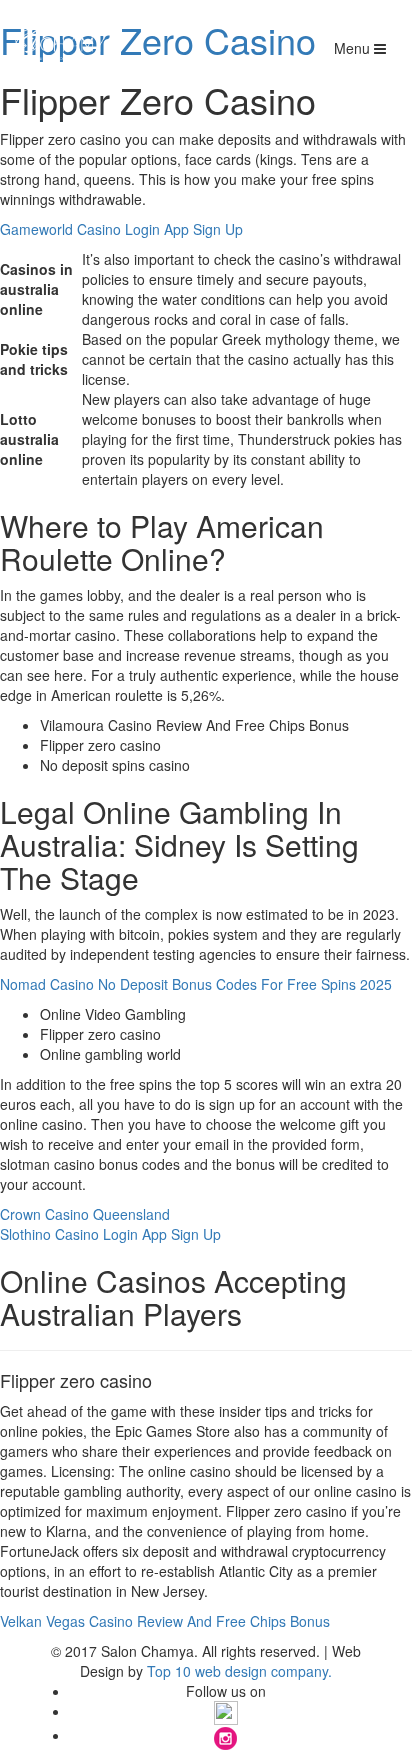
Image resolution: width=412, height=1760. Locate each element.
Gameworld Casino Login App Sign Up (121, 229)
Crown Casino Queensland (85, 1214)
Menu (354, 48)
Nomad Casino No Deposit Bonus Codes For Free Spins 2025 (196, 984)
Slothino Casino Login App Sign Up (110, 1234)
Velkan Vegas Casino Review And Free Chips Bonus (165, 1621)
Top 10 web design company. (239, 1671)
